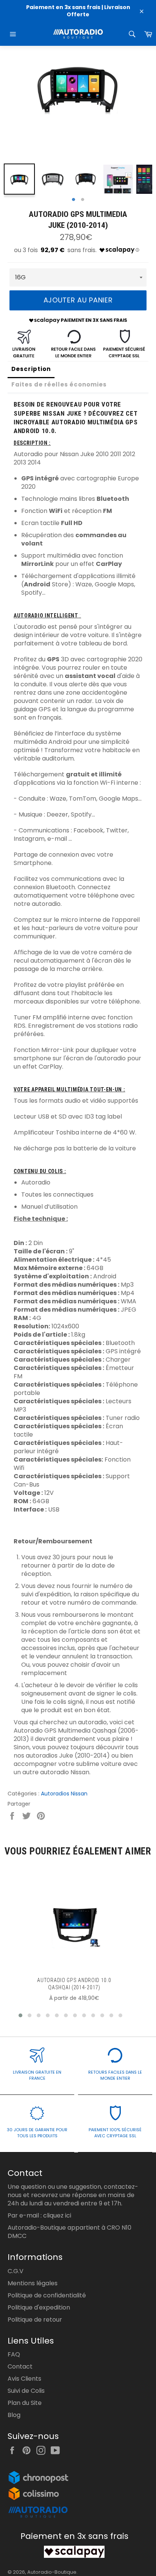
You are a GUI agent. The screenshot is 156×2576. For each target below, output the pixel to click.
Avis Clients (24, 2379)
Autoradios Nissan (64, 1794)
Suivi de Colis (26, 2391)
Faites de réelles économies (59, 384)
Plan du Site (25, 2403)
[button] (20, 2015)
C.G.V (16, 2271)
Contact (20, 2366)
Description (31, 369)
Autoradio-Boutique (52, 2572)
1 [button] (73, 200)
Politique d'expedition (39, 2307)
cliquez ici (57, 2215)
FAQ (14, 2354)
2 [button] (83, 200)
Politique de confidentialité (47, 2295)
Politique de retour (35, 2320)
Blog (14, 2415)
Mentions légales (33, 2283)
